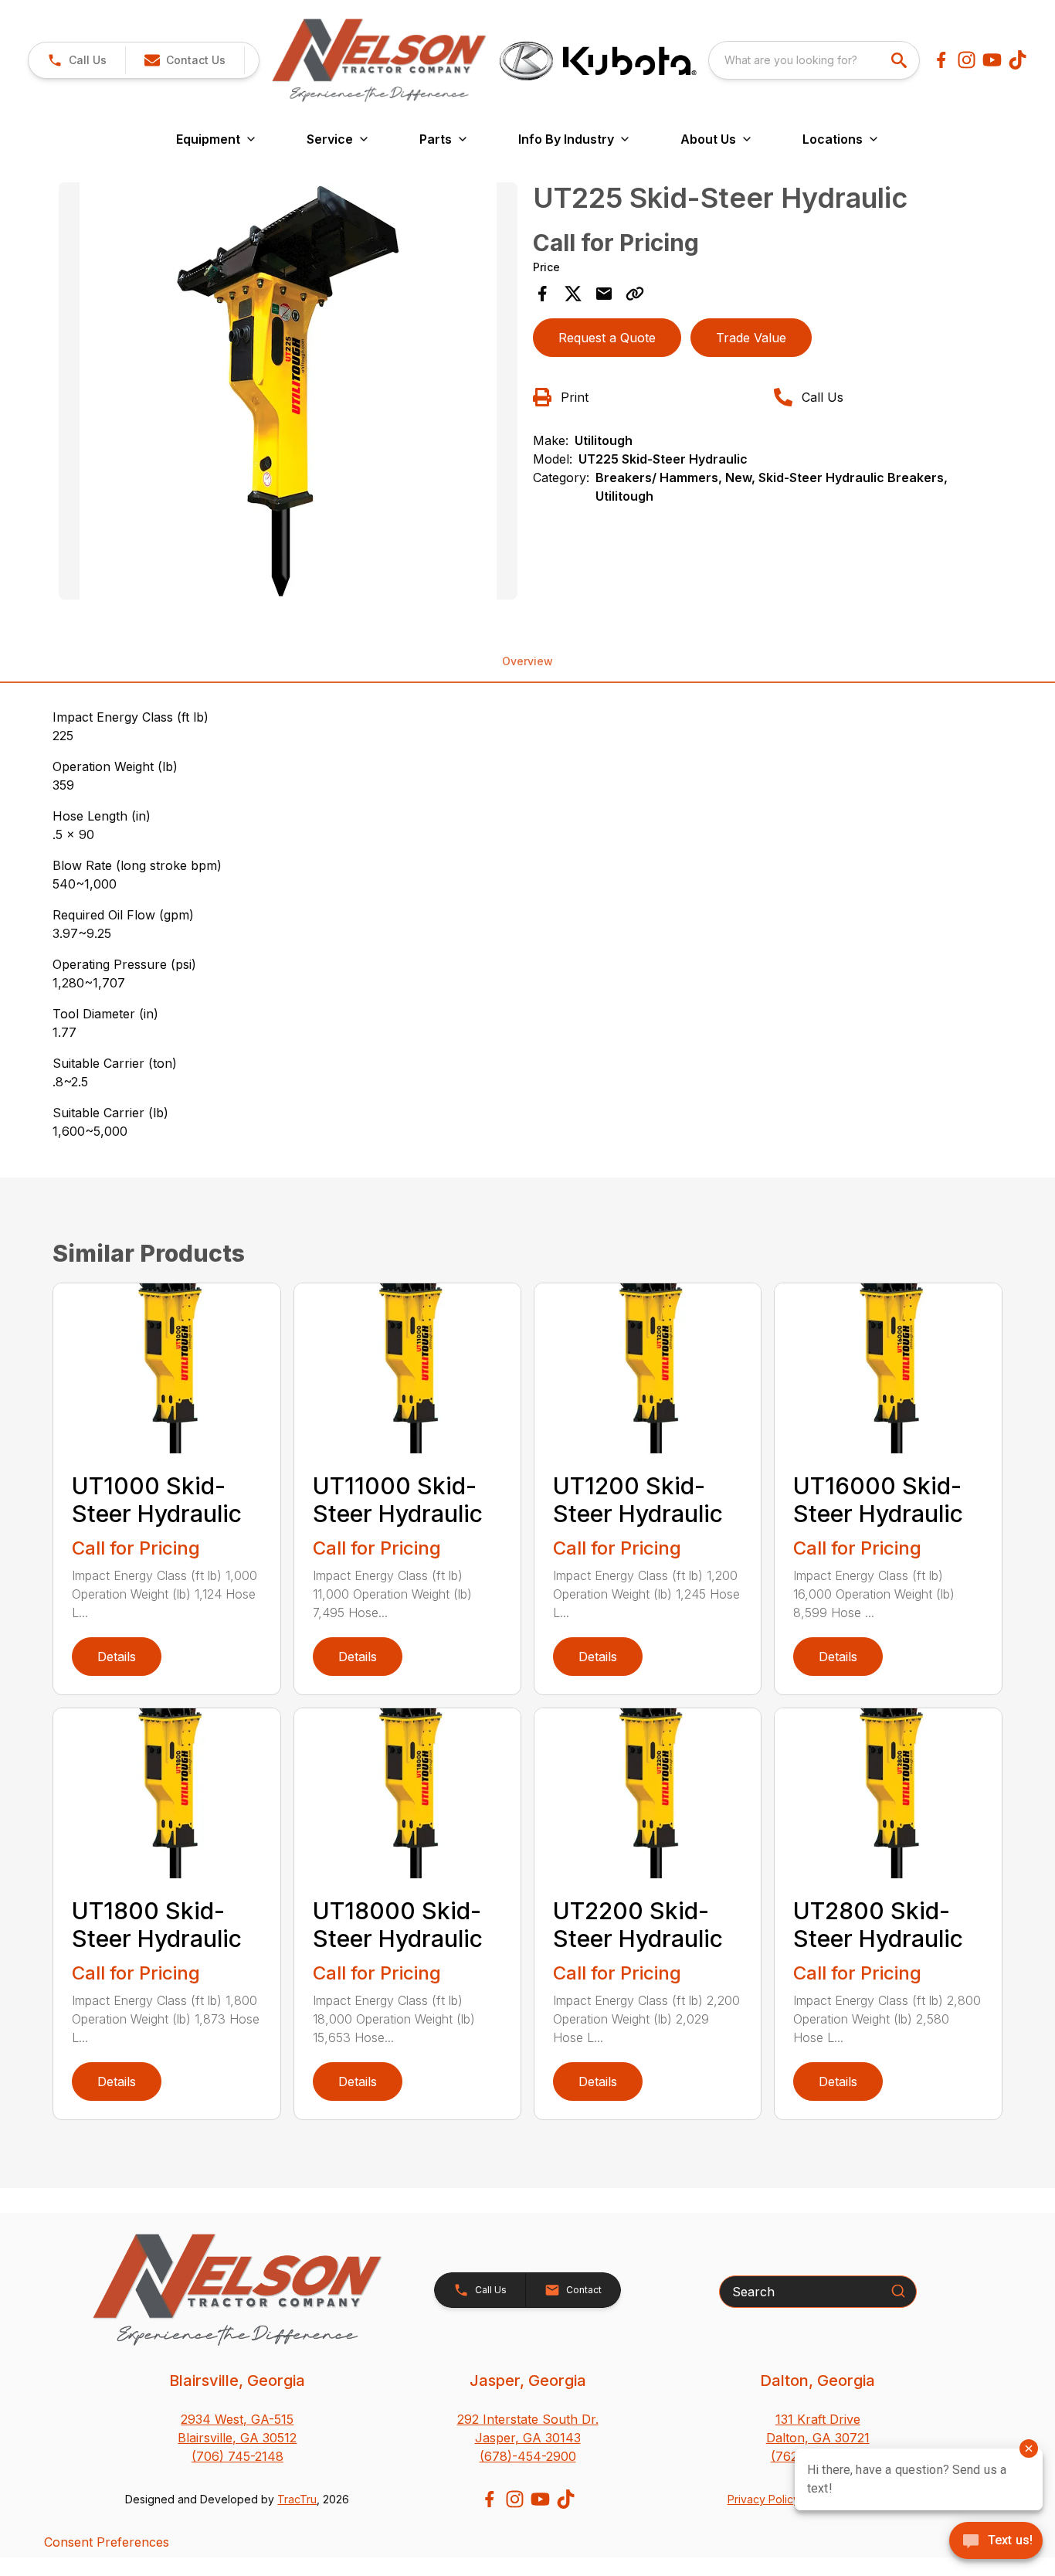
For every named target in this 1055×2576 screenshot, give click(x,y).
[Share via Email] (604, 294)
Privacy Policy (763, 2499)
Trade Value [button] (751, 338)
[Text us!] (996, 2542)
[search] (901, 60)
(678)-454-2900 (528, 2456)
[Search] (898, 2291)
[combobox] (814, 60)
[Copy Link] (635, 294)
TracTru (297, 2499)
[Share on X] (573, 294)
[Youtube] (992, 60)
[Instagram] (967, 60)
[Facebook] (941, 60)
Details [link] (117, 1657)
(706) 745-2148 (237, 2456)
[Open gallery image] (288, 391)
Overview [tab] (527, 661)
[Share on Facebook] (542, 294)
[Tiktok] (1018, 60)
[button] (77, 60)
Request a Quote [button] (607, 338)
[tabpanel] (288, 393)
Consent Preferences (107, 2542)
